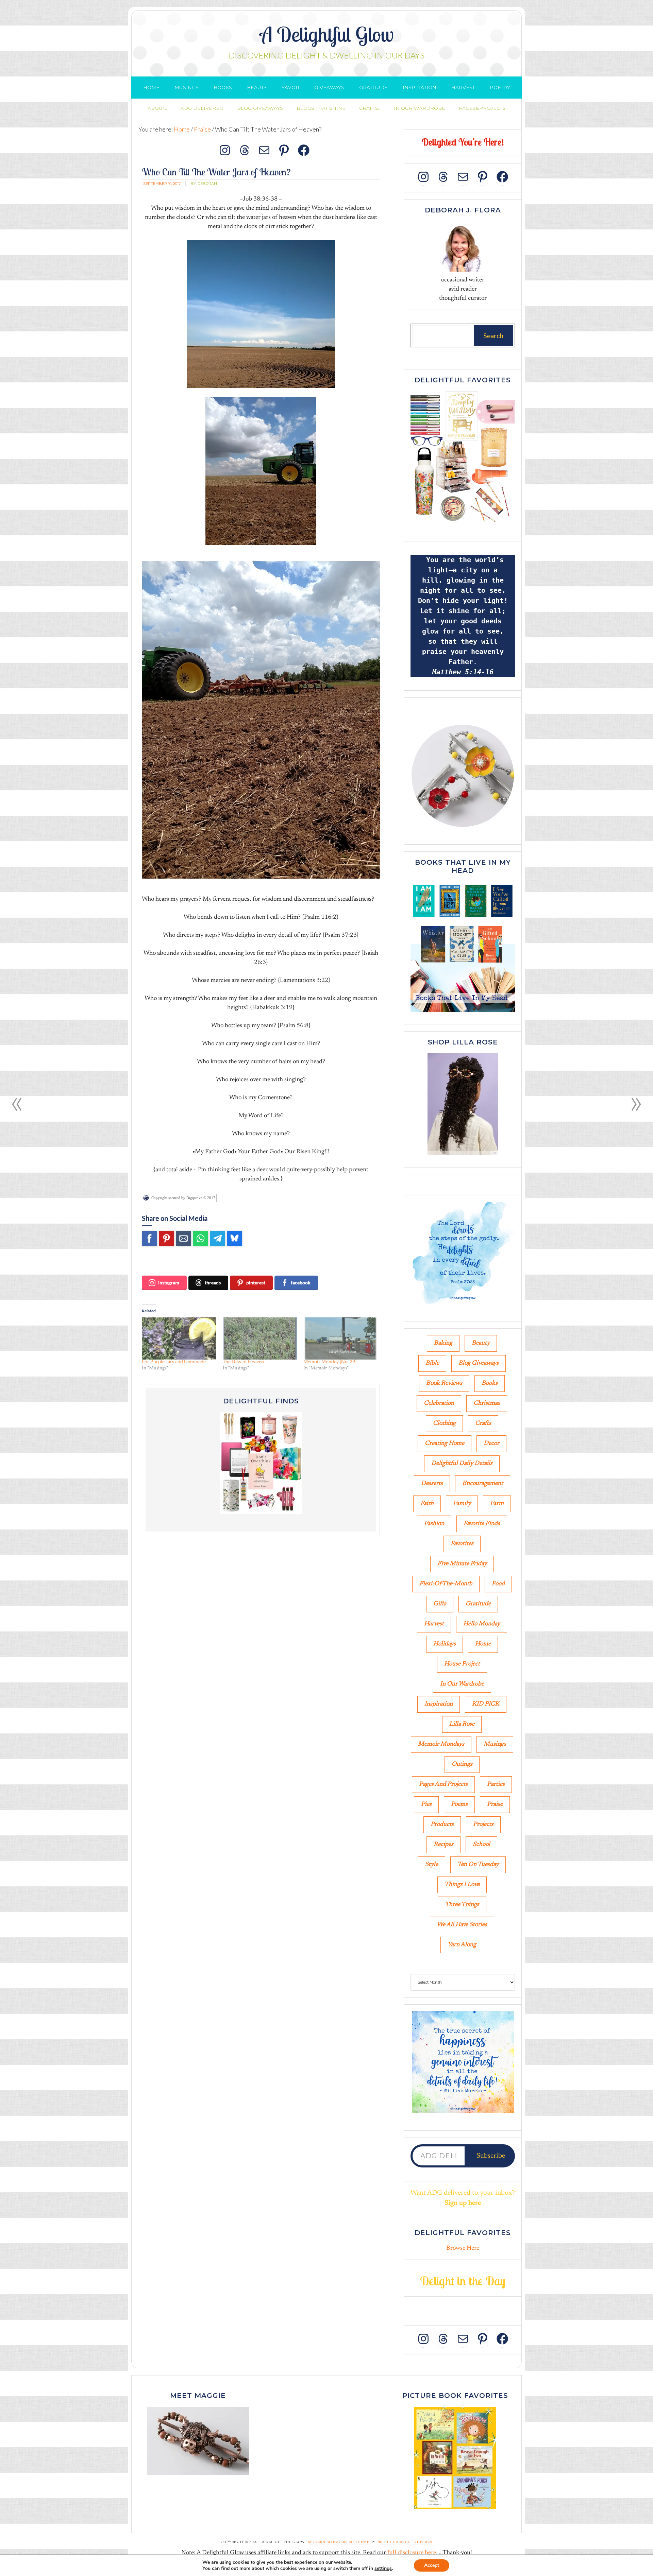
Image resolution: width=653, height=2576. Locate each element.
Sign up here (463, 2203)
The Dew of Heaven (243, 1361)
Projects (483, 1825)
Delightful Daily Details (462, 1464)
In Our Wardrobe (462, 1684)
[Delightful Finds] (261, 1463)
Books (490, 1383)
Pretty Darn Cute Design (404, 2542)
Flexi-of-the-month (446, 1584)
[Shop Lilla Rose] (463, 1156)
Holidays (445, 1644)
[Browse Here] (463, 523)
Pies (426, 1804)
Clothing (444, 1423)
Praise (495, 1804)
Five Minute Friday (462, 1564)
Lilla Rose (462, 1724)
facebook (301, 1283)
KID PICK (486, 1704)
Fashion (434, 1524)
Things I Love (462, 1885)
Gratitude (478, 1604)
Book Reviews (444, 1383)
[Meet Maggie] (198, 2441)
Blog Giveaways (479, 1363)
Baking (443, 1343)
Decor (491, 1443)
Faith (427, 1504)
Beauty (481, 1343)
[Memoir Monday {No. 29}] (340, 1338)
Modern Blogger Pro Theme (339, 2542)
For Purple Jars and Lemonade (174, 1361)
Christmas (487, 1403)
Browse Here (463, 2248)
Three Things (462, 1905)
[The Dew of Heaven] (260, 1338)
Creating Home (445, 1443)
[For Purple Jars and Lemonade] (179, 1338)
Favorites (462, 1544)
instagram (169, 1283)
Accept (432, 2565)
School (481, 1845)
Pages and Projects (443, 1784)
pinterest (256, 1283)
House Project (462, 1664)
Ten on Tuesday (478, 1865)
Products (442, 1825)
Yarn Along (462, 1945)
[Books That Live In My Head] (463, 1013)
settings (383, 2569)
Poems (459, 1804)
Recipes (443, 1845)
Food (498, 1584)
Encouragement (483, 1484)
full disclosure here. (412, 2553)
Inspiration (439, 1704)
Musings (495, 1744)
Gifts (440, 1604)
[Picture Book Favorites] (455, 2458)
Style (432, 1865)
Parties (496, 1784)
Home (483, 1644)
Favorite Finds (482, 1524)
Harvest (434, 1624)
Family (462, 1504)
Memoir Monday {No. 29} (330, 1361)
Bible (432, 1363)
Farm (497, 1504)
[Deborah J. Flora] (463, 247)
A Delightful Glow (327, 34)
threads (213, 1283)
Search (493, 335)
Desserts (432, 1484)
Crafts (483, 1423)
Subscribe (491, 2156)
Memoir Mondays (441, 1744)
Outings (462, 1764)
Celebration (439, 1403)
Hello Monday (482, 1624)
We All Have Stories (462, 1925)
